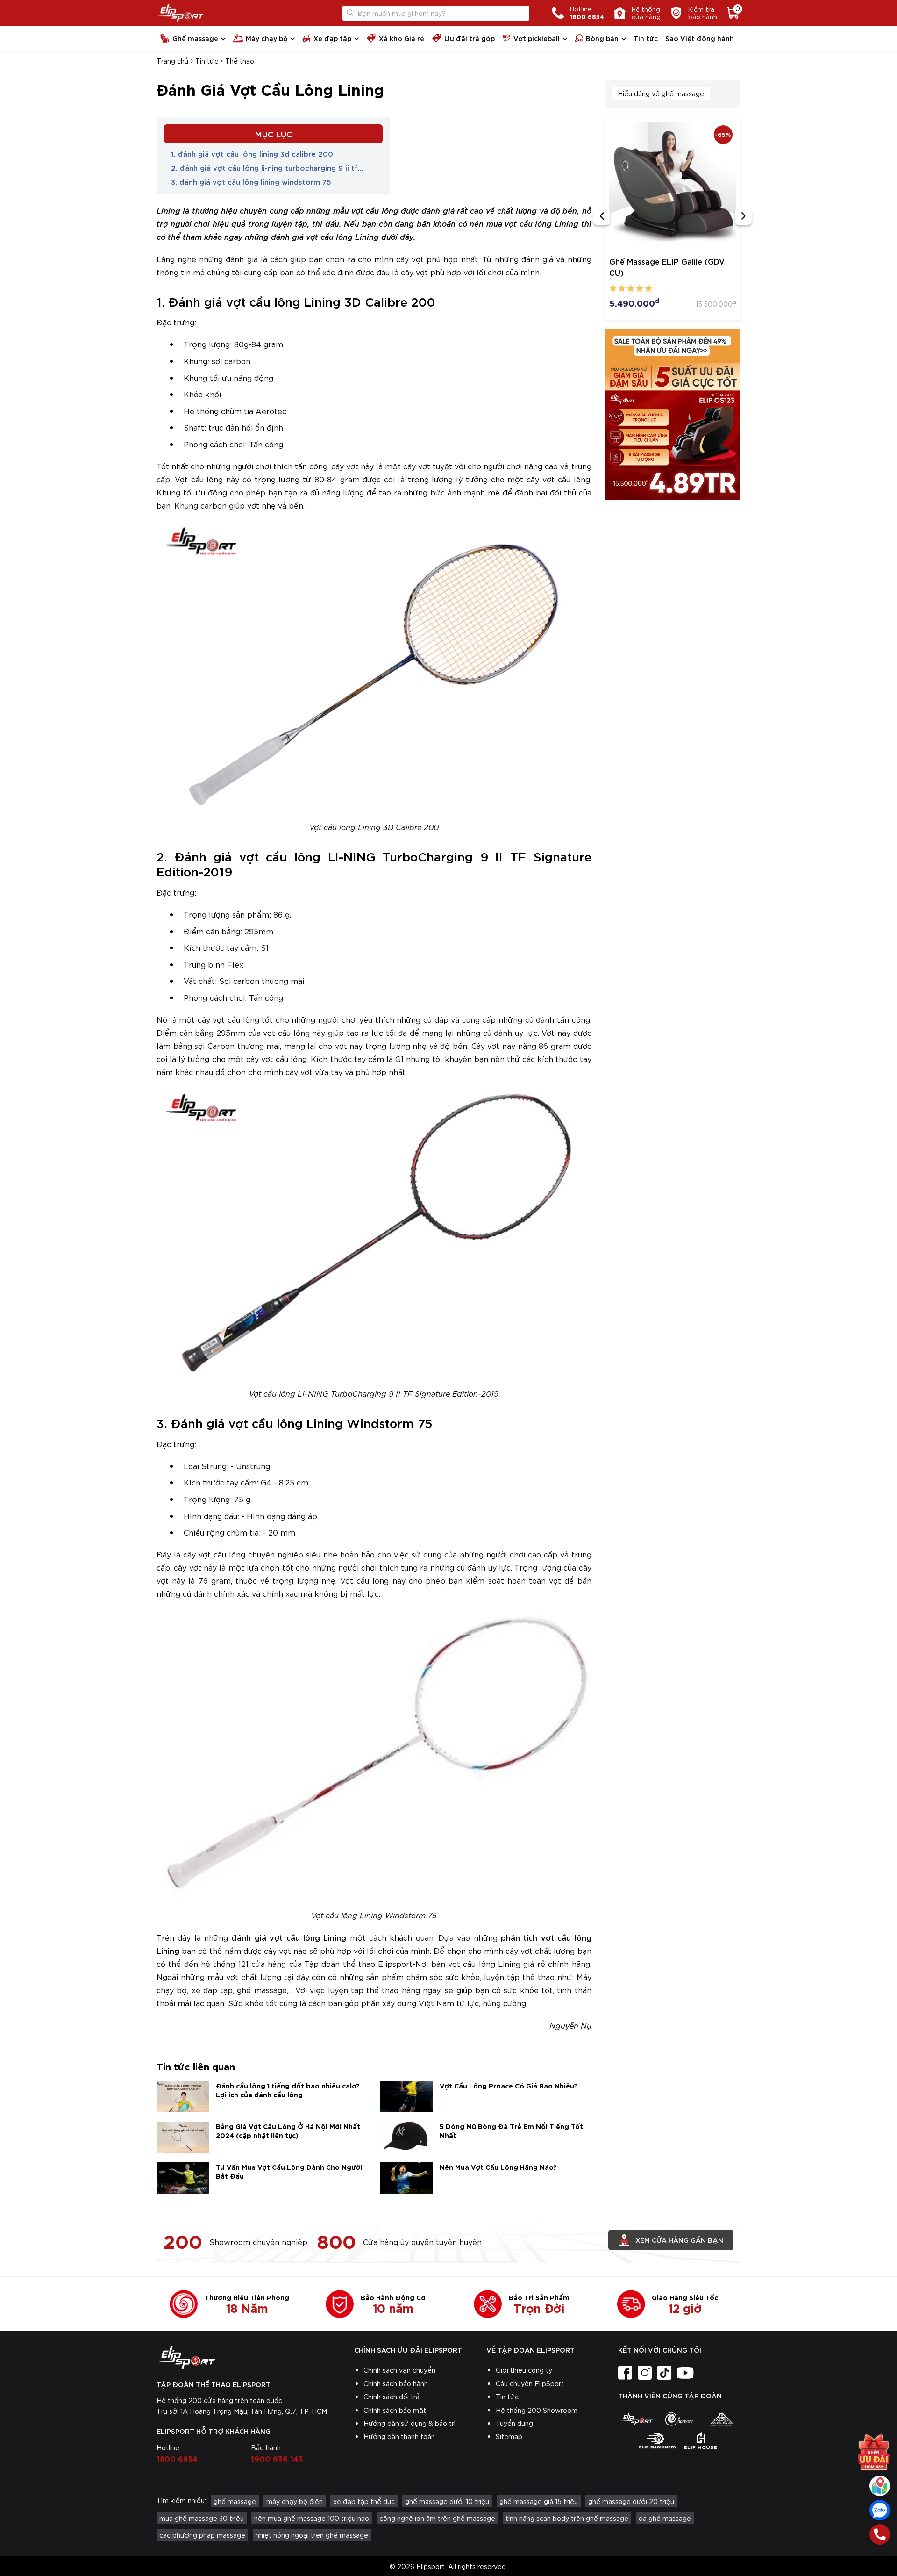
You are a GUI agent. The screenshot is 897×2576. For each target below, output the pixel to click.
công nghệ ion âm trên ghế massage (437, 2518)
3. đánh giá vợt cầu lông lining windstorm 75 (251, 181)
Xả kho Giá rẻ (402, 38)
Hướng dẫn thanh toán (399, 2436)
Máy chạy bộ (267, 38)
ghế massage (235, 2501)
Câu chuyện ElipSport (530, 2383)
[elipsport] (637, 2419)
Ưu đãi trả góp (470, 38)
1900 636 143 (277, 2458)
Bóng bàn (602, 38)
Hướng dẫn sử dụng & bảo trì (409, 2423)
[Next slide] (743, 216)
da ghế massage (665, 2518)
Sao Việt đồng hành (700, 38)
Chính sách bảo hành (396, 2383)
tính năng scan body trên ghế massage (567, 2518)
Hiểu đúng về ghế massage (661, 93)
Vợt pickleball (537, 38)
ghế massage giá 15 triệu (539, 2501)
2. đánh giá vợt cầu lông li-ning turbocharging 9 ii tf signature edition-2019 (264, 168)
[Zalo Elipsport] (880, 2510)
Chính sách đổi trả (392, 2397)
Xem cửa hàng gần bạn (679, 2240)
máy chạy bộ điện (295, 2501)
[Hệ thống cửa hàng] (880, 2486)
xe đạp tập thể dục (364, 2501)
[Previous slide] (602, 216)
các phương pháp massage (202, 2535)
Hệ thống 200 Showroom (537, 2410)
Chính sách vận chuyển (399, 2370)
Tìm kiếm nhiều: (181, 2500)
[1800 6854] (880, 2534)
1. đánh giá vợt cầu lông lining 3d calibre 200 (252, 153)
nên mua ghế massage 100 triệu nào (312, 2518)
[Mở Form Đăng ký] (874, 2445)
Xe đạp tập (332, 38)
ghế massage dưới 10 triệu (447, 2501)
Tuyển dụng (514, 2423)
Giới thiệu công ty (524, 2370)
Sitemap (509, 2436)
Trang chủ (172, 61)
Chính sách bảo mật (395, 2410)
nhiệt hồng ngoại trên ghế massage (312, 2535)
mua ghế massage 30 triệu (202, 2518)
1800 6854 (177, 2458)
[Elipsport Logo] (180, 13)
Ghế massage (195, 38)
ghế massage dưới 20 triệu (631, 2501)
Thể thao (240, 61)
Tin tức (646, 38)
